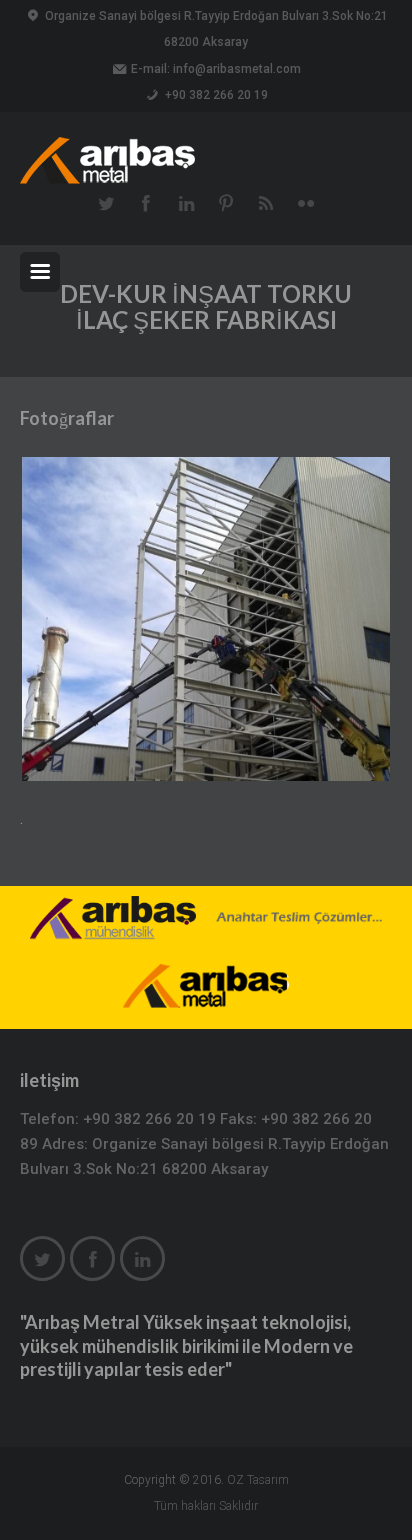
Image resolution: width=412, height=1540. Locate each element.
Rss (266, 202)
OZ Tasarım (258, 1480)
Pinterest (226, 202)
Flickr (306, 202)
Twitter (106, 202)
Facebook (146, 202)
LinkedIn (186, 202)
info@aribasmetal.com (237, 69)
